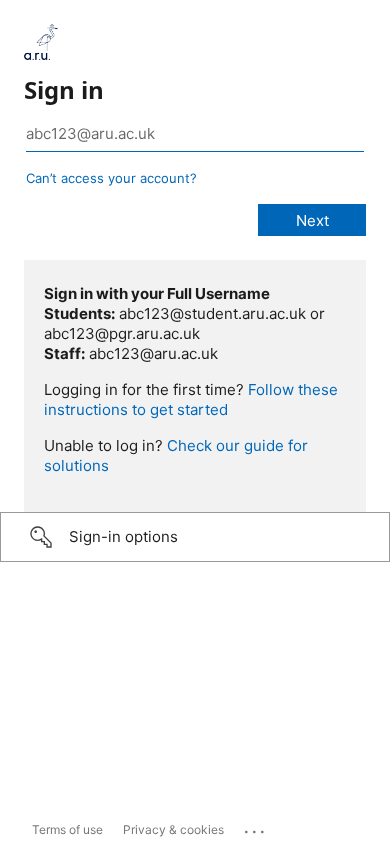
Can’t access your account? (111, 178)
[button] (195, 537)
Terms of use (67, 829)
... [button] (256, 827)
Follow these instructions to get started (191, 399)
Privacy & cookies (173, 829)
